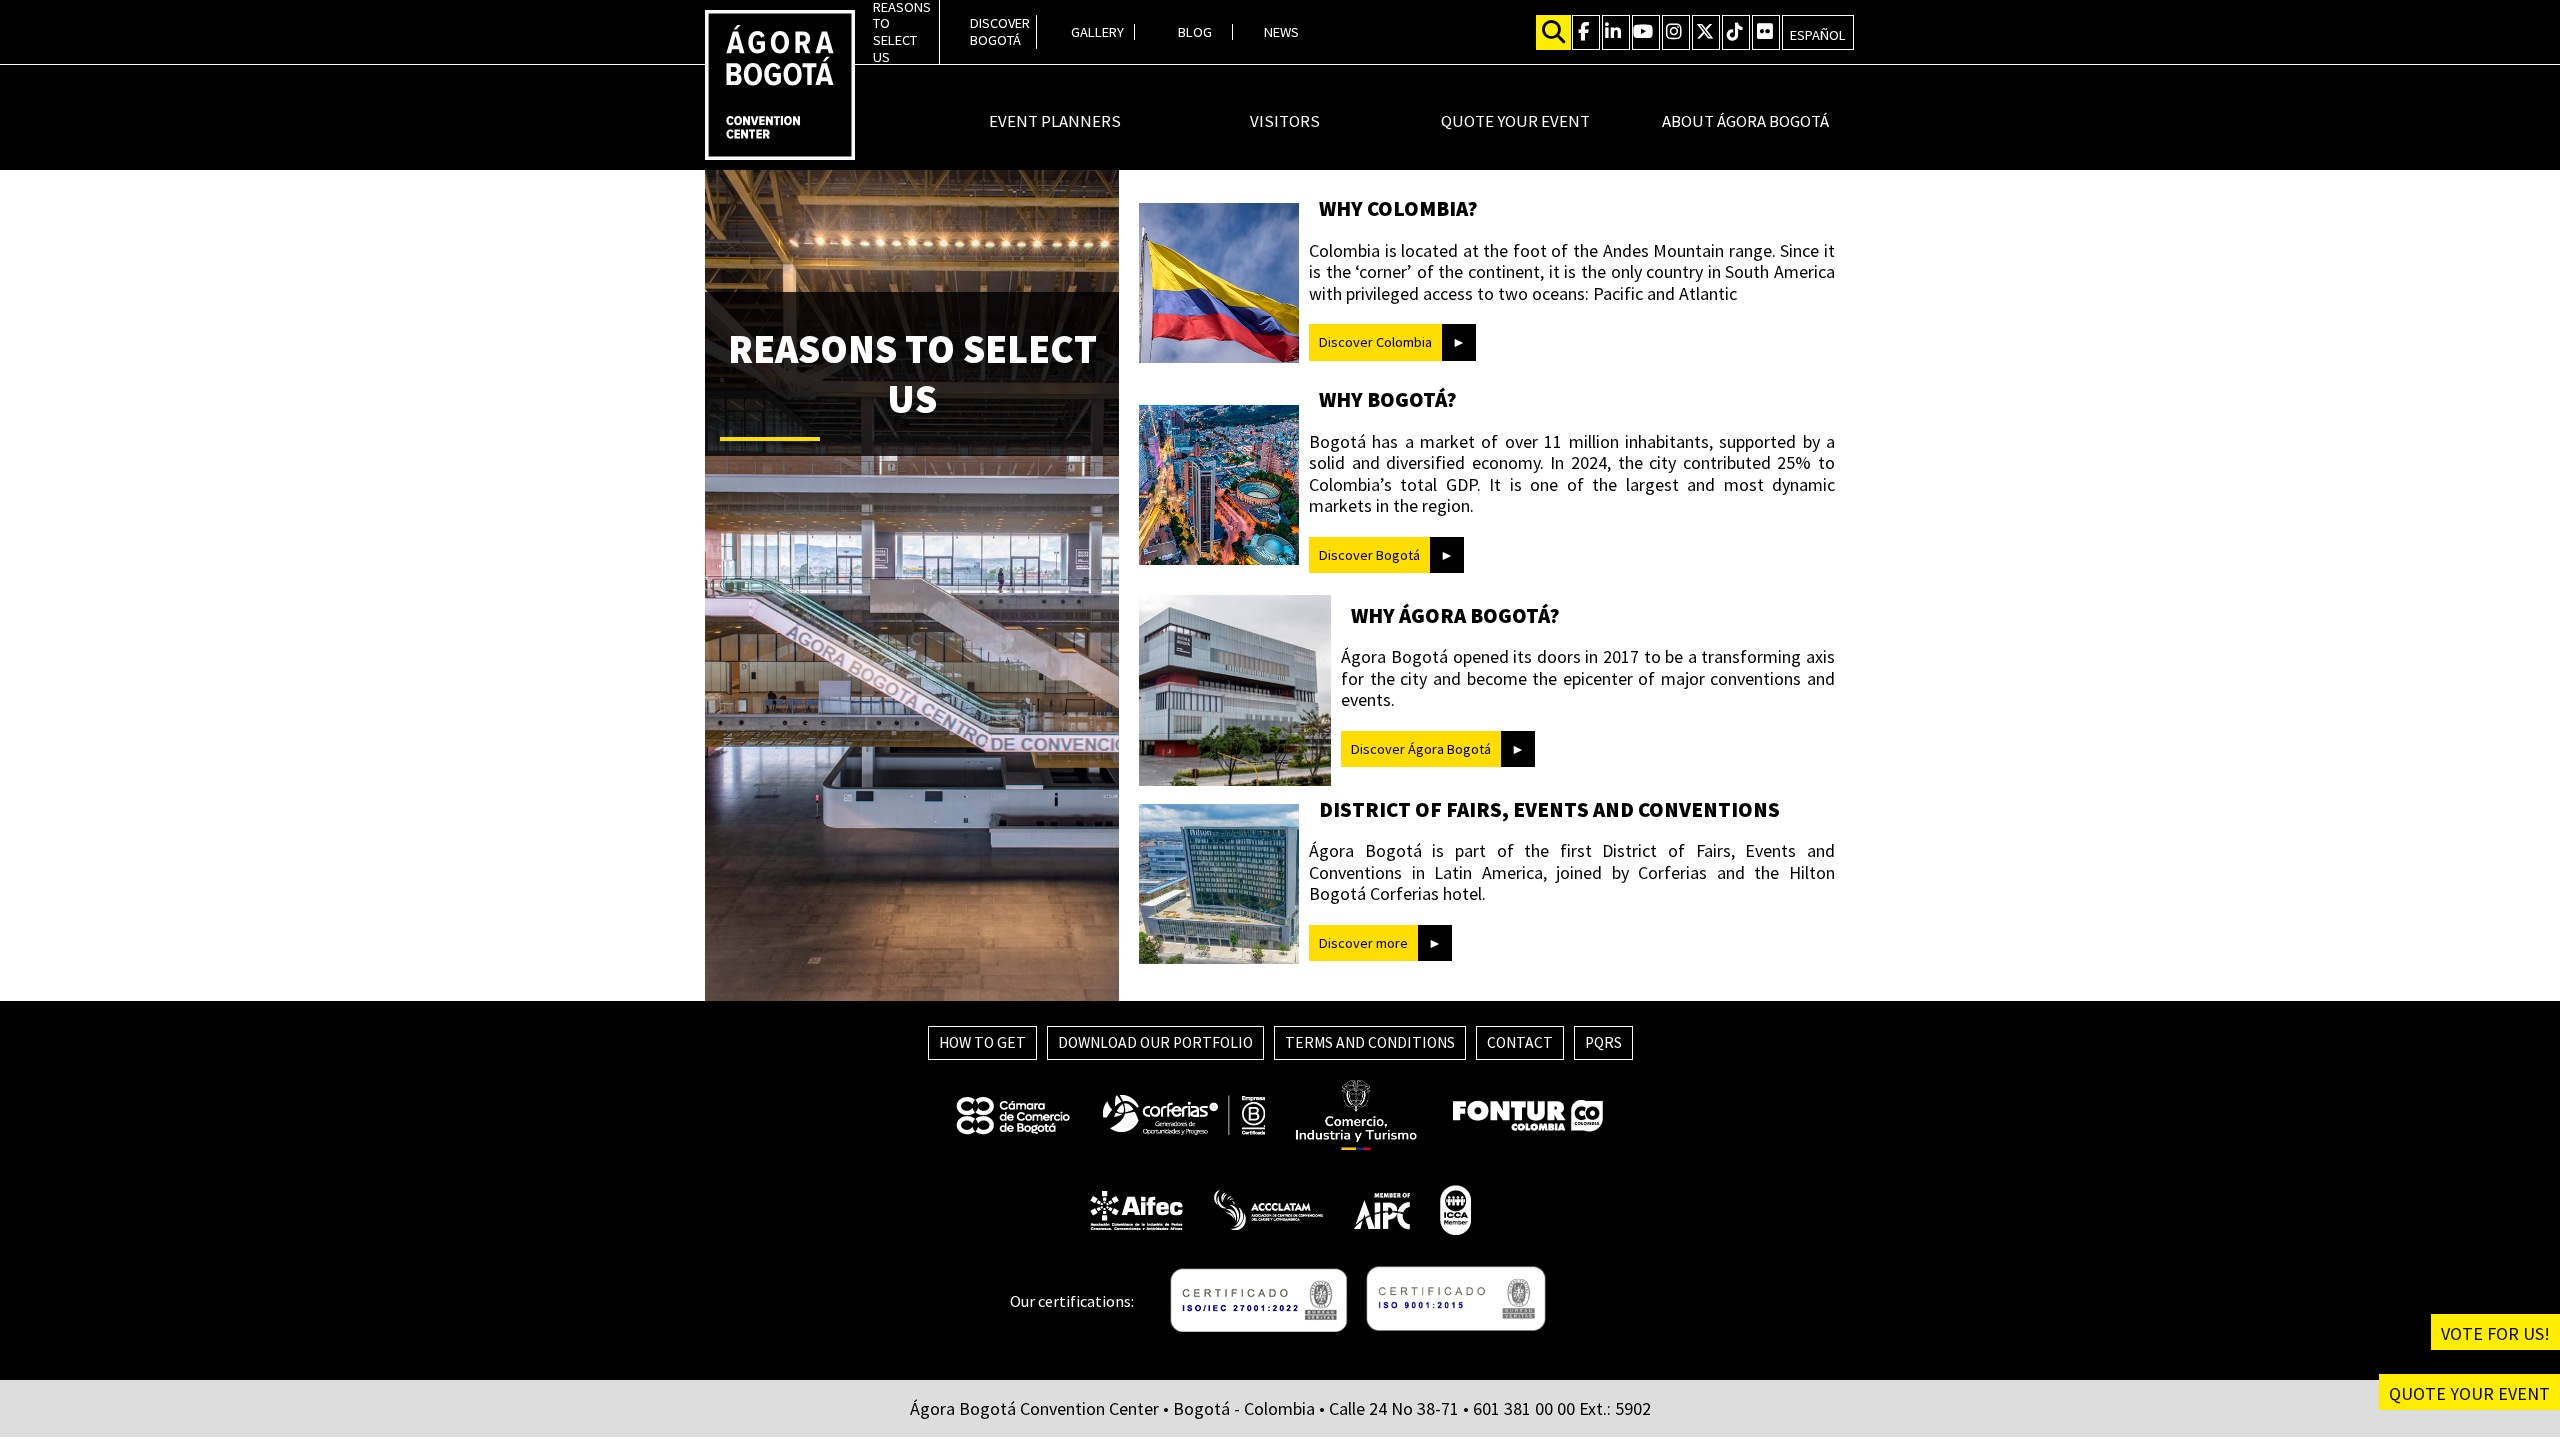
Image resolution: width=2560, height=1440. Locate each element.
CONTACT (1520, 1042)
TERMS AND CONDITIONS (1370, 1042)
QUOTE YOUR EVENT (2469, 1393)
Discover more (1363, 943)
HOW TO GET (982, 1042)
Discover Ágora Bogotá (1421, 749)
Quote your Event (1515, 122)
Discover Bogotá (1369, 555)
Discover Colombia (1375, 342)
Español (1818, 35)
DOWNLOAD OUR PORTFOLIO (1155, 1042)
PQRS (1603, 1042)
